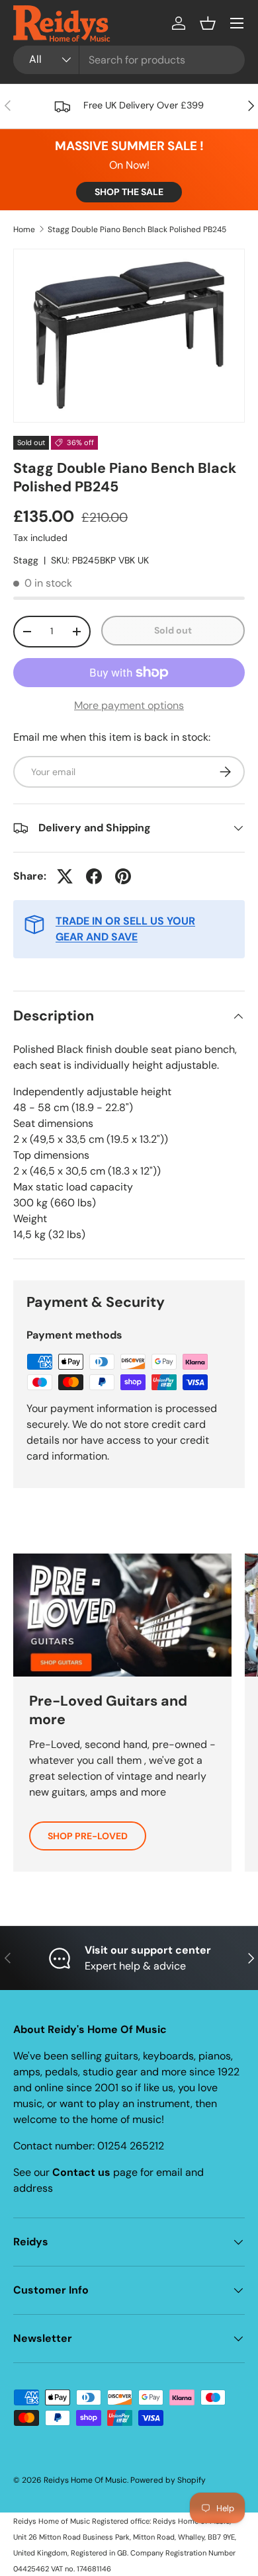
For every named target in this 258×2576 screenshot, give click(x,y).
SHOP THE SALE (129, 192)
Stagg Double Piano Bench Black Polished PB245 (137, 229)
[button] (208, 23)
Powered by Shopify (168, 2480)
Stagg (26, 560)
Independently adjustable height (92, 1092)
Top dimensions (51, 1155)
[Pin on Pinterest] (123, 876)
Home (24, 229)
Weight (30, 1219)
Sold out (173, 630)
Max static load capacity (73, 1187)
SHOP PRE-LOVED (88, 1836)
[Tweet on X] (65, 876)
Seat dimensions (53, 1123)
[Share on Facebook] (94, 876)
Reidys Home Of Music (85, 2480)
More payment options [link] (129, 705)
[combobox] (129, 60)
